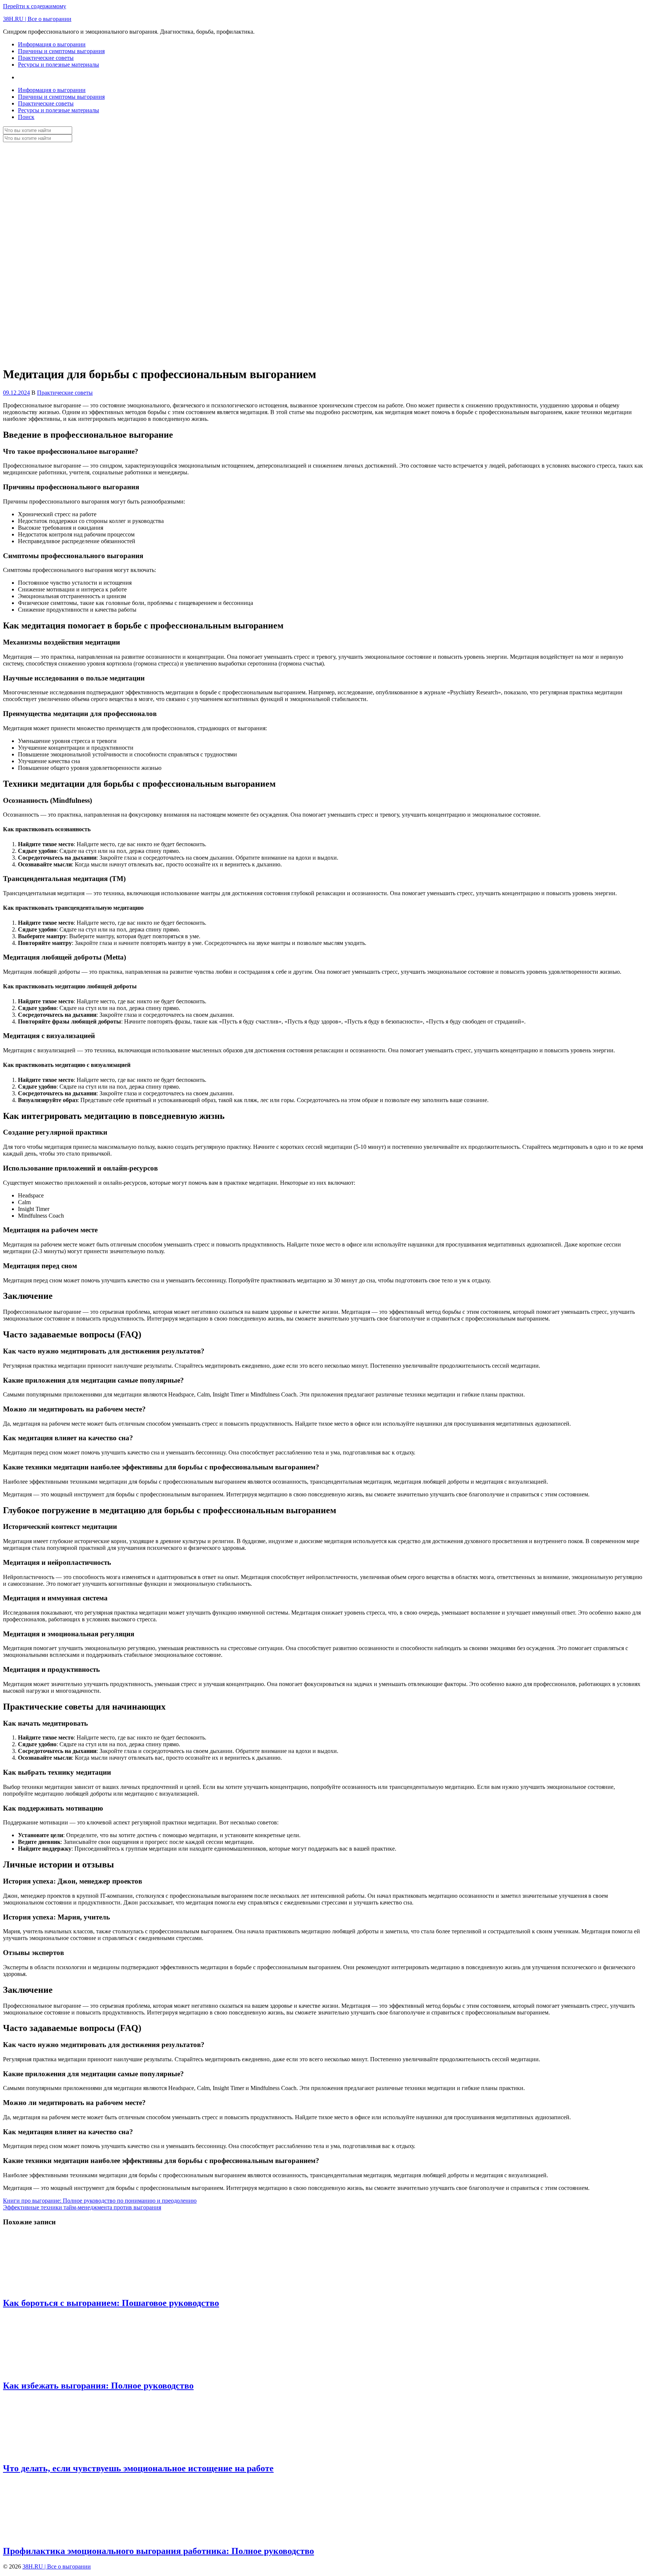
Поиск (26, 117)
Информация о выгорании (52, 44)
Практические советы (46, 58)
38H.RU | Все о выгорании (37, 19)
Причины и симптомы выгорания (61, 51)
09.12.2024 (16, 393)
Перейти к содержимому (35, 6)
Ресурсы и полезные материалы (59, 65)
